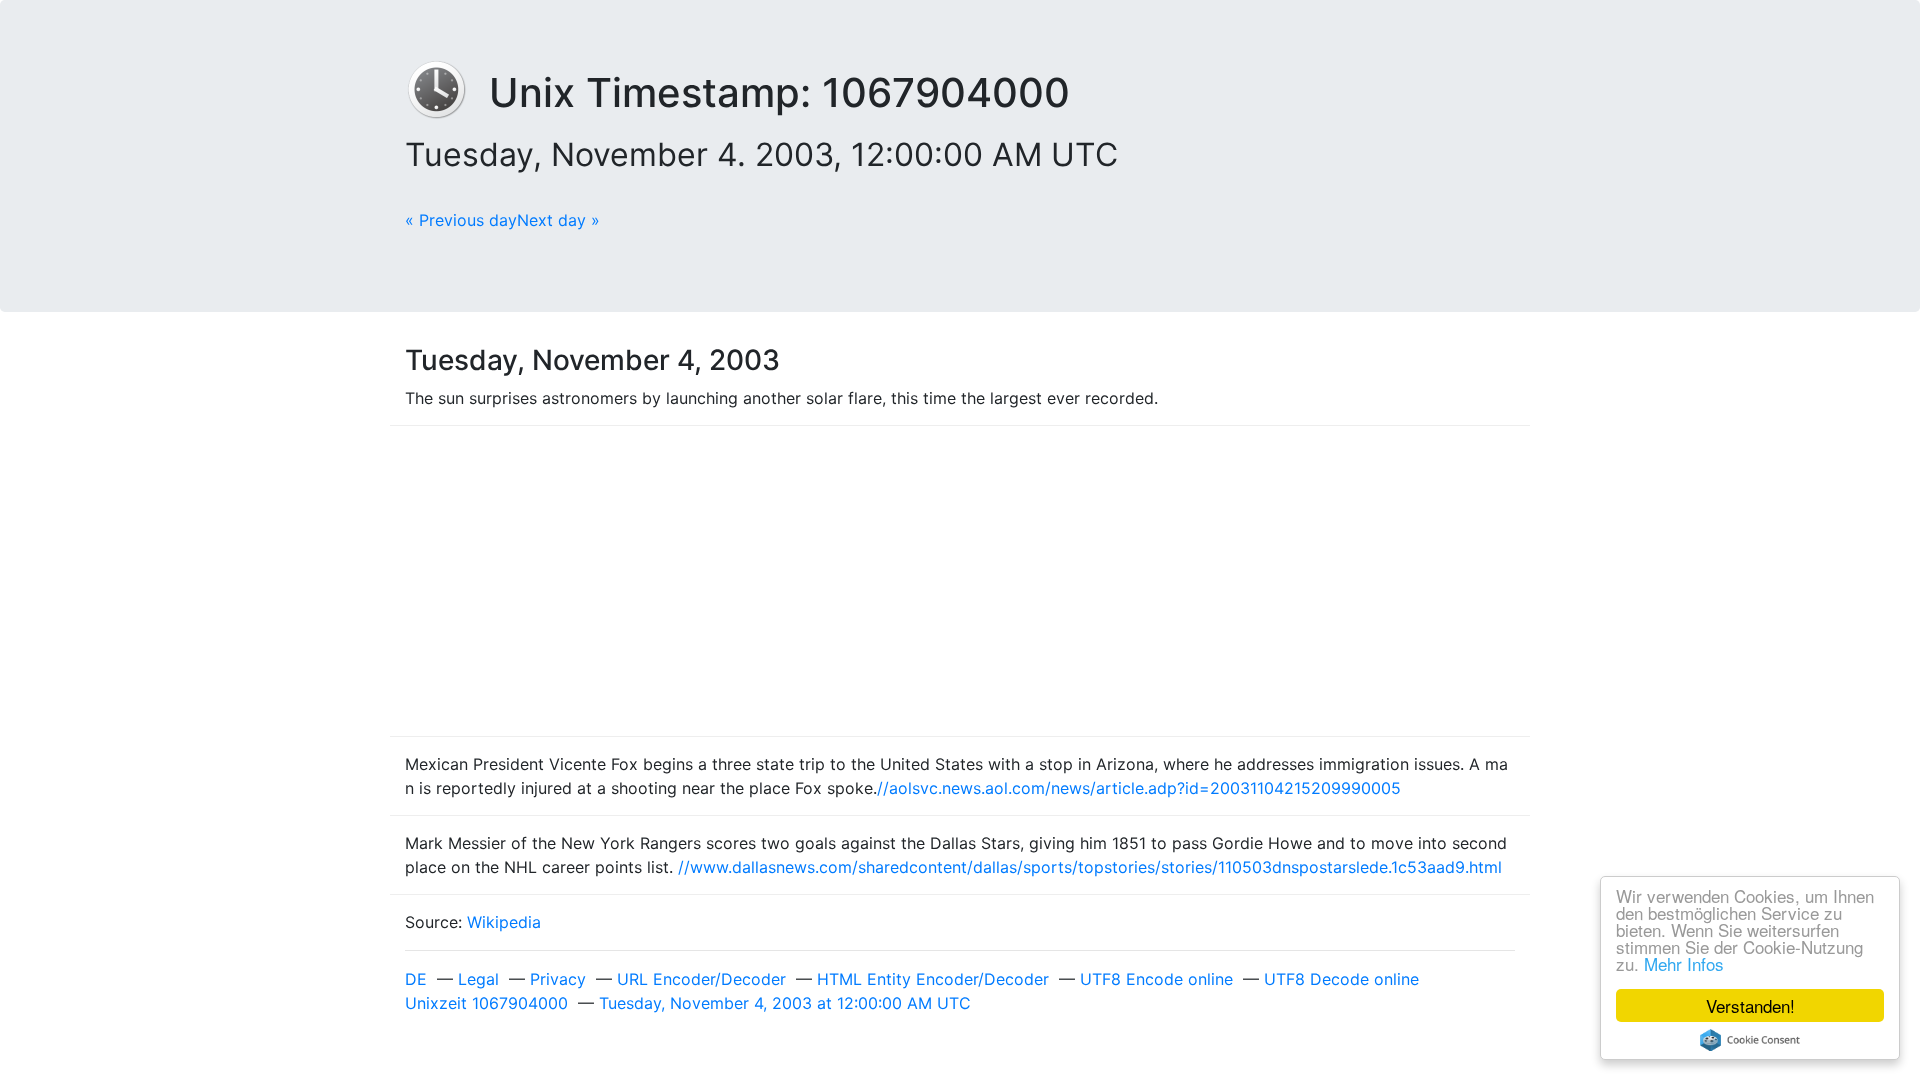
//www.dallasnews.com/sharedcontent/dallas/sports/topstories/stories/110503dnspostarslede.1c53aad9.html (1090, 867)
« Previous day (461, 220)
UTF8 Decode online (1341, 979)
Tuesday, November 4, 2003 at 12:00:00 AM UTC (785, 1003)
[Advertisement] (960, 581)
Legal (478, 979)
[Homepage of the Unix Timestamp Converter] (447, 92)
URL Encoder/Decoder (701, 979)
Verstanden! (1750, 1005)
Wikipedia (504, 922)
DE (416, 979)
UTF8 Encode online (1156, 979)
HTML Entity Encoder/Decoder (933, 979)
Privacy (558, 979)
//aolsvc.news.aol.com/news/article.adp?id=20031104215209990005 (1139, 788)
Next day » (558, 220)
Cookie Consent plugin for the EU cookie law (1750, 1040)
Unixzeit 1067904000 (486, 1003)
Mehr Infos (1684, 963)
